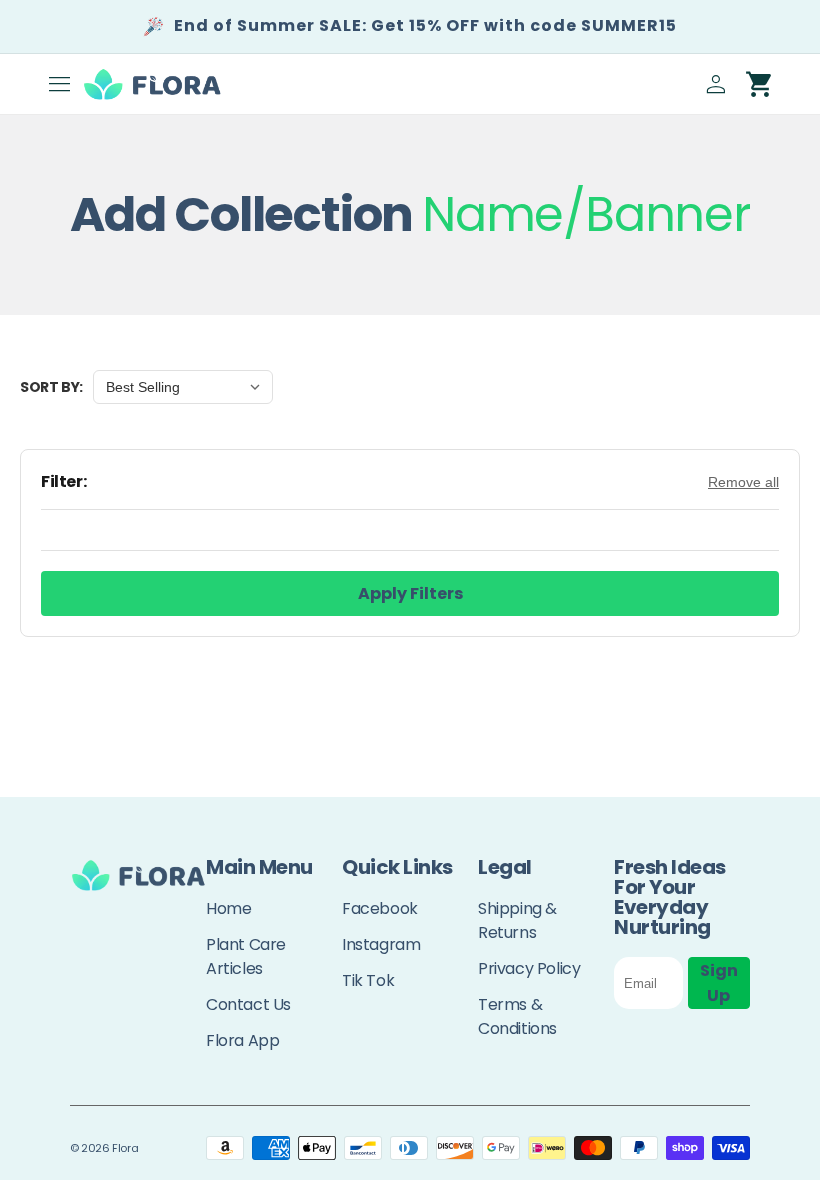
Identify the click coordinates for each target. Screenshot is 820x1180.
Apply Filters (410, 593)
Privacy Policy (529, 968)
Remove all (743, 482)
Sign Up (719, 983)
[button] (60, 84)
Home (228, 908)
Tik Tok (368, 980)
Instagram (381, 944)
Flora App (242, 1040)
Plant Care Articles (246, 956)
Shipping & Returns (517, 920)
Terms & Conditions (517, 1016)
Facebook (380, 908)
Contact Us (248, 1004)
